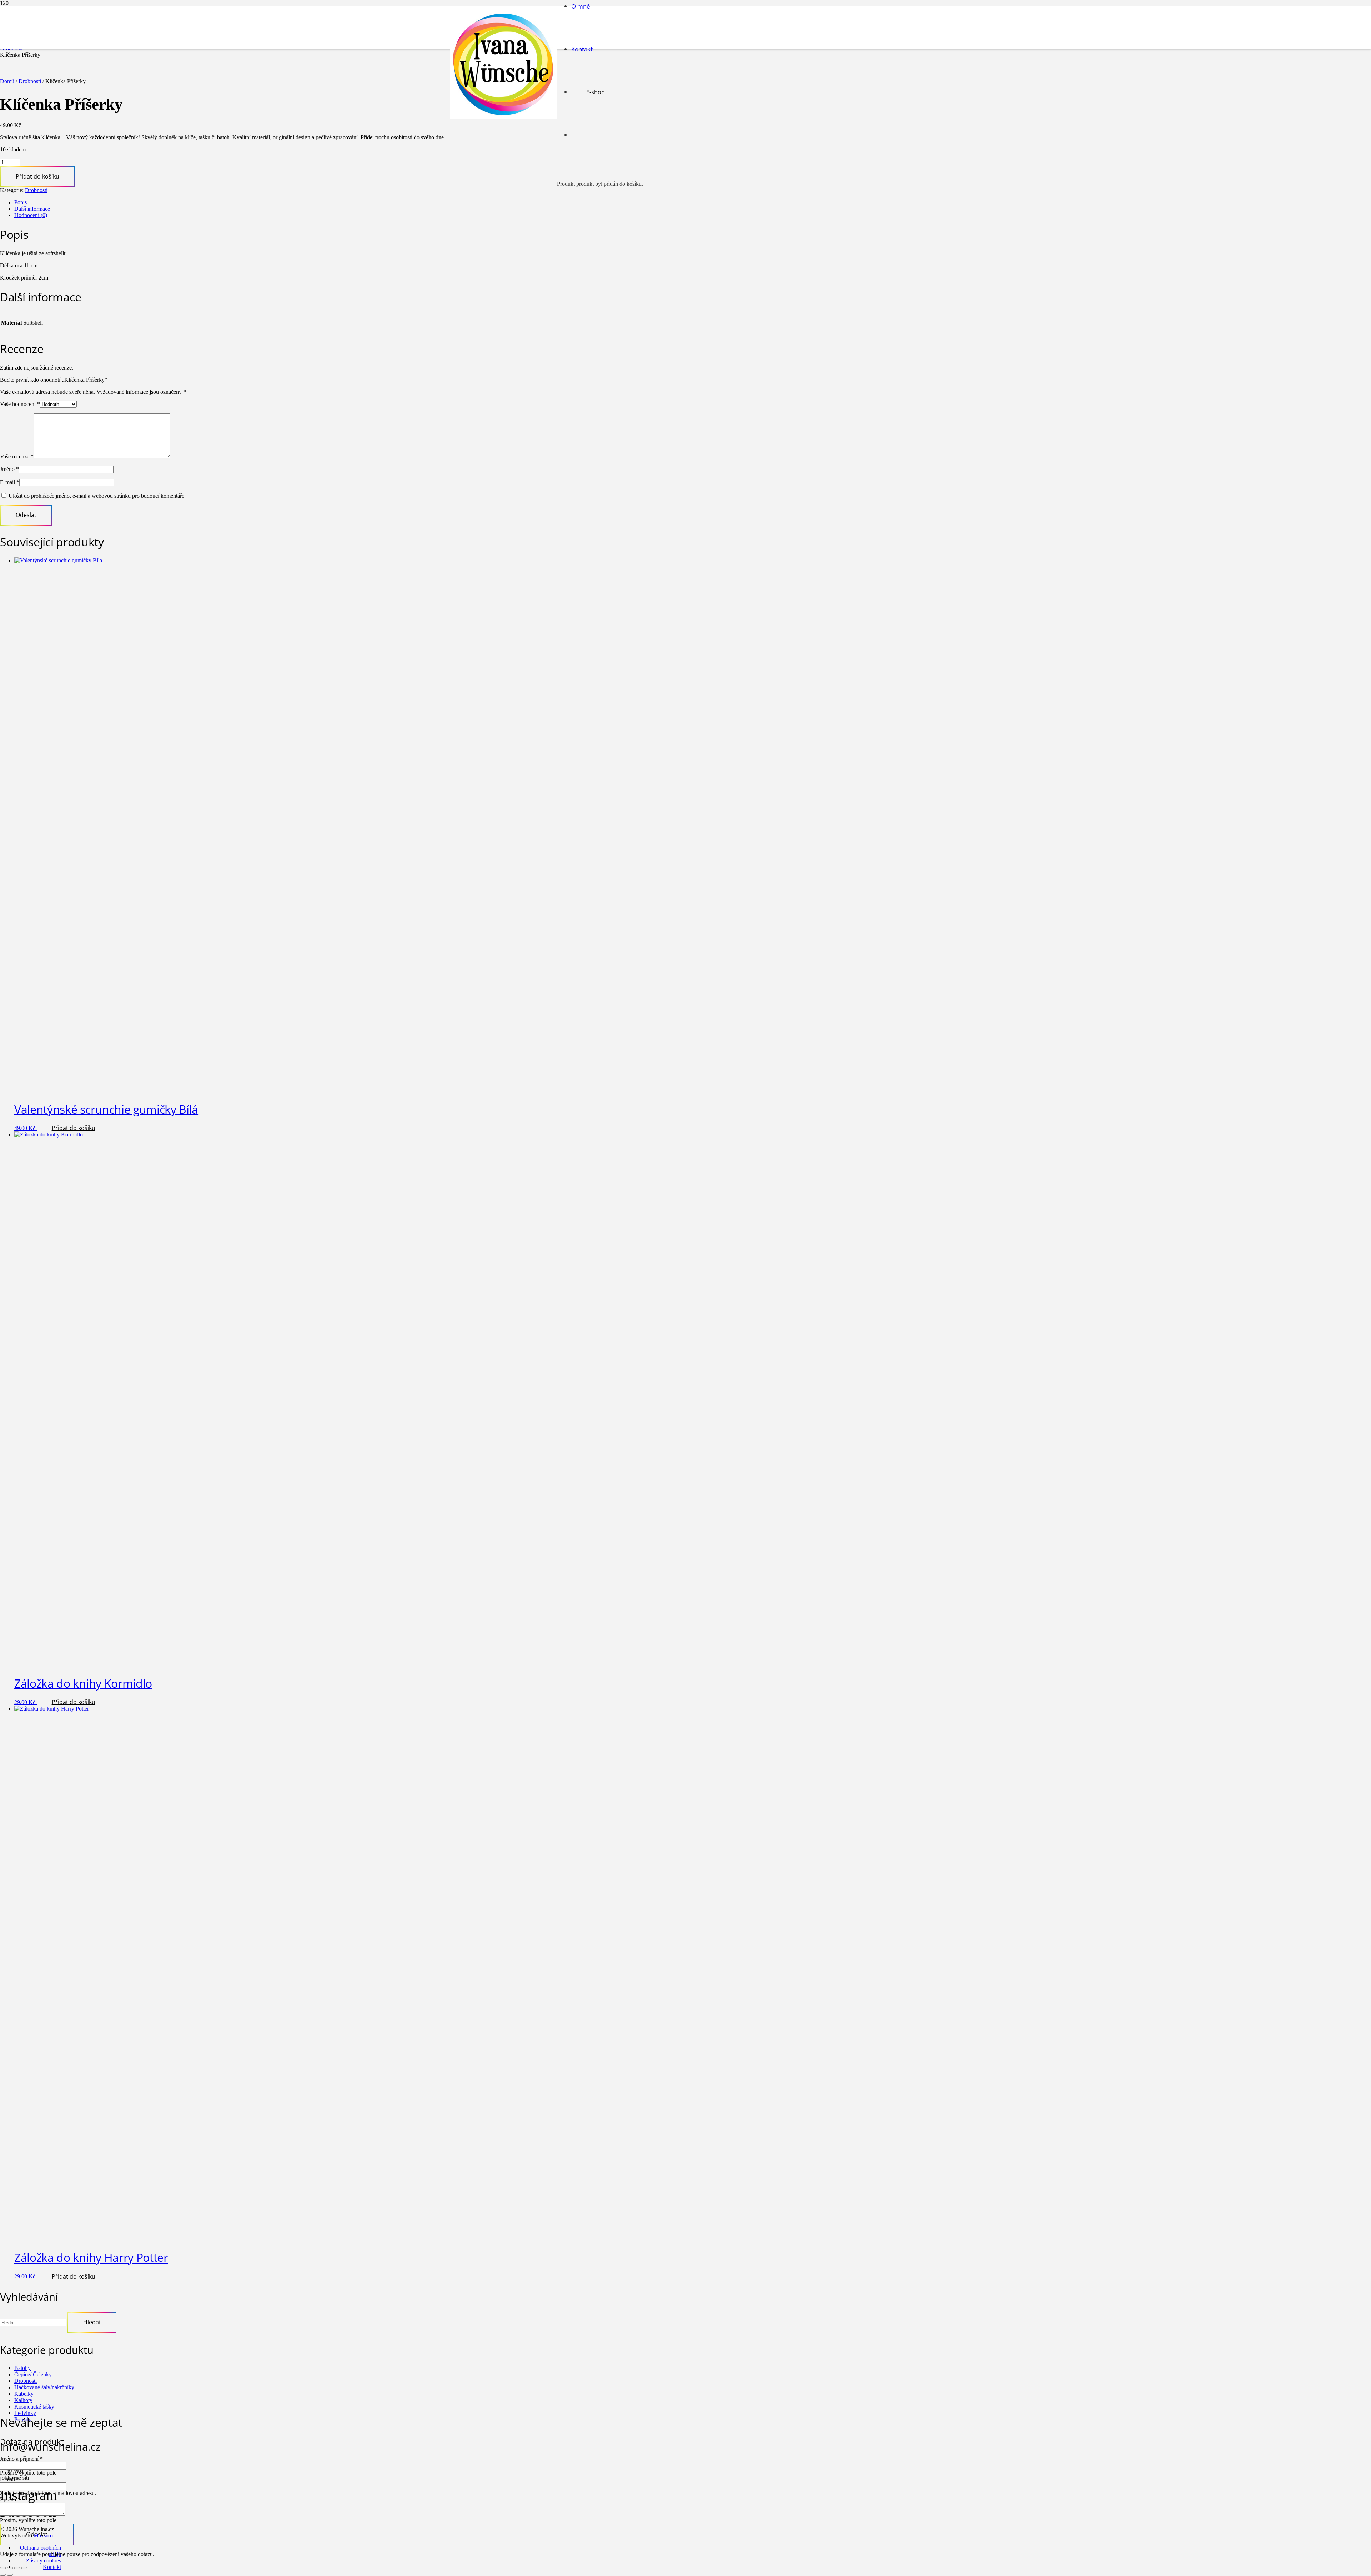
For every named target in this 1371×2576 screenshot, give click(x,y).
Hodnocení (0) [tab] (31, 215)
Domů (7, 81)
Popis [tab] (21, 202)
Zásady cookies (44, 2560)
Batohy (22, 2368)
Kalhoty (23, 2400)
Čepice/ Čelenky (33, 2374)
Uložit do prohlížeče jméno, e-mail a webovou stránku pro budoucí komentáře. (97, 496)
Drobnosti (30, 81)
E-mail (10, 482)
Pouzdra (24, 2419)
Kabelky (24, 2394)
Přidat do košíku (37, 176)
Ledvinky (25, 2413)
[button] (73, 1128)
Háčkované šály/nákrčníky (44, 2387)
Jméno (9, 469)
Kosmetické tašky (34, 2407)
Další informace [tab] (32, 209)
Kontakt (52, 2567)
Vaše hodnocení (20, 404)
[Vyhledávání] (34, 2322)
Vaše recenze (17, 456)
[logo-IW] (503, 117)
